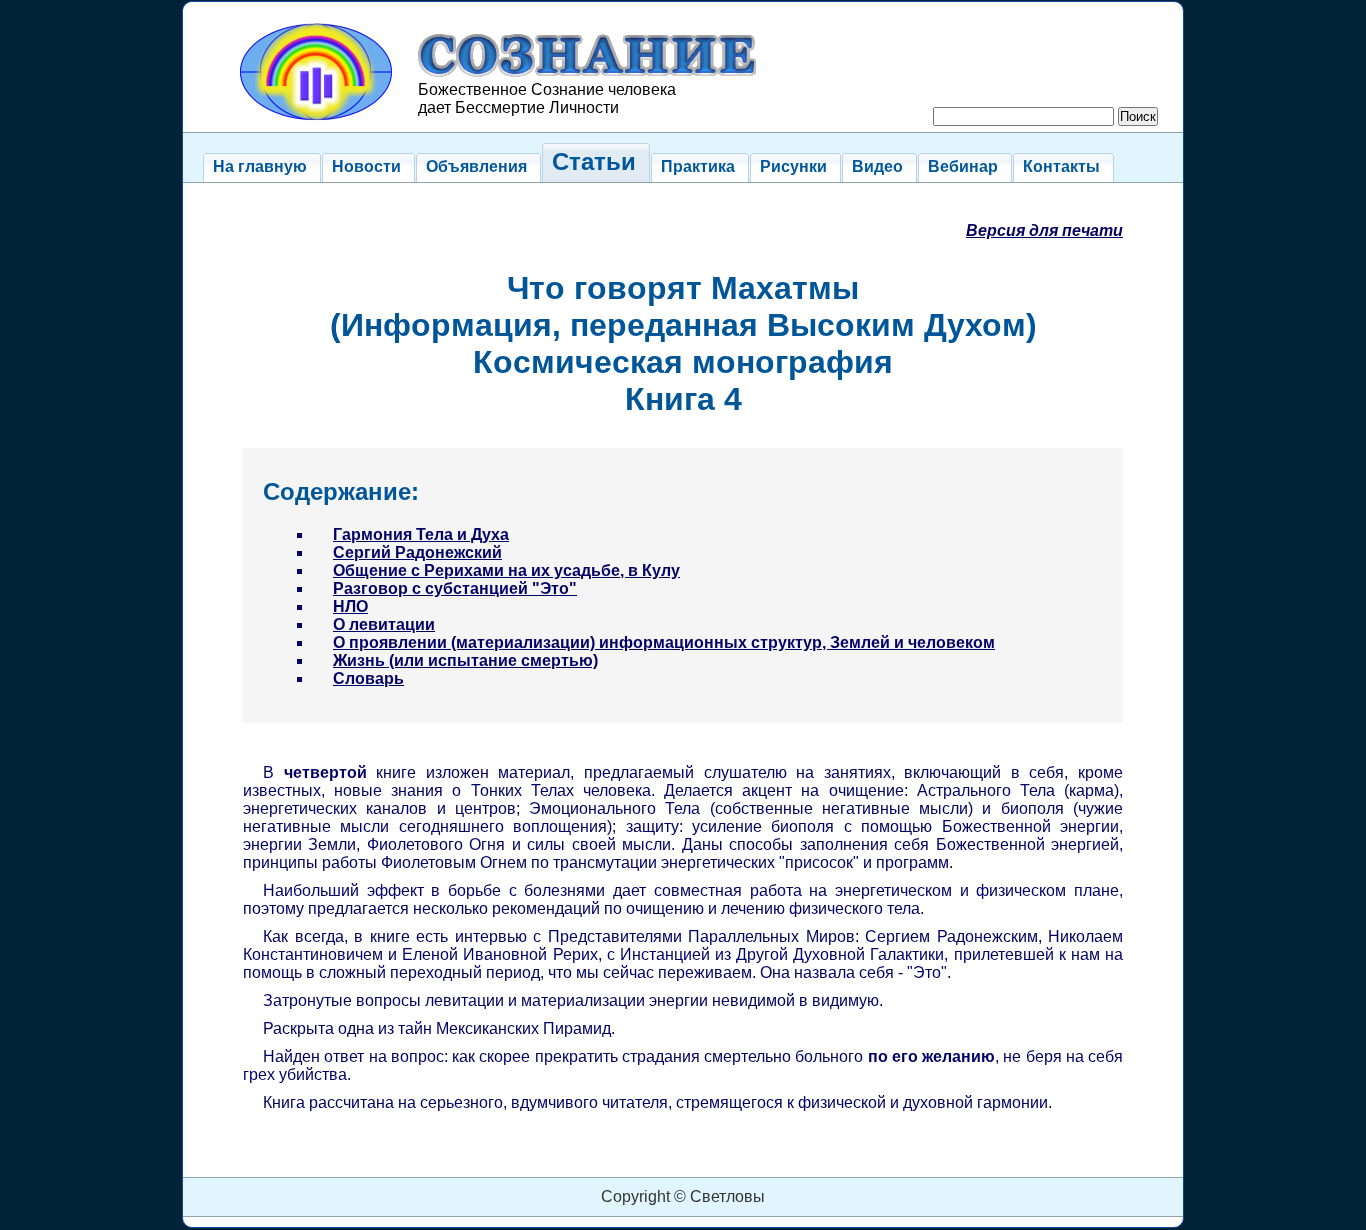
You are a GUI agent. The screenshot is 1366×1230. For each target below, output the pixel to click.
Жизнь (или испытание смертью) (465, 660)
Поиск (1138, 116)
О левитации (384, 624)
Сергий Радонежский (417, 552)
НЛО (350, 606)
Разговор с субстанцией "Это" (455, 588)
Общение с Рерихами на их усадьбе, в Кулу (506, 570)
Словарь (368, 678)
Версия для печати (1044, 230)
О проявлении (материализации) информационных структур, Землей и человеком (664, 642)
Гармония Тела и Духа (421, 534)
